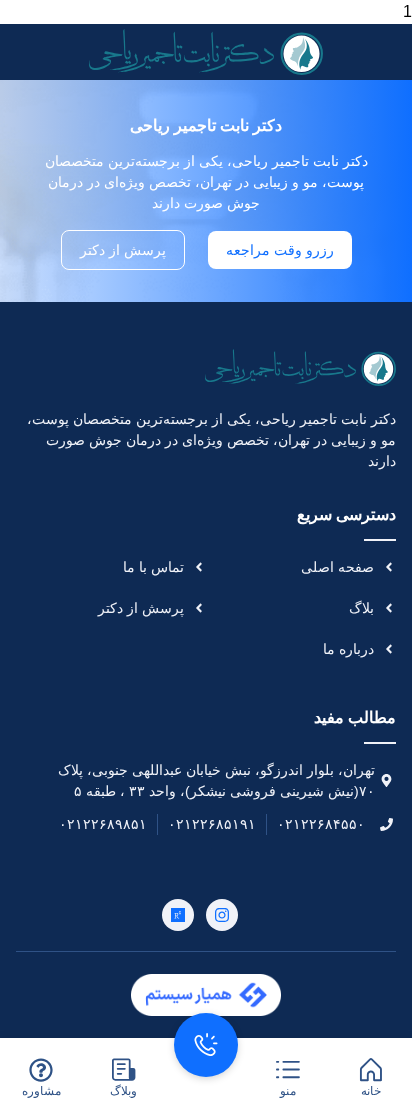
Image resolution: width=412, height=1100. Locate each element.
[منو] (288, 1070)
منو (288, 1091)
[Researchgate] (178, 915)
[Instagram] (222, 915)
